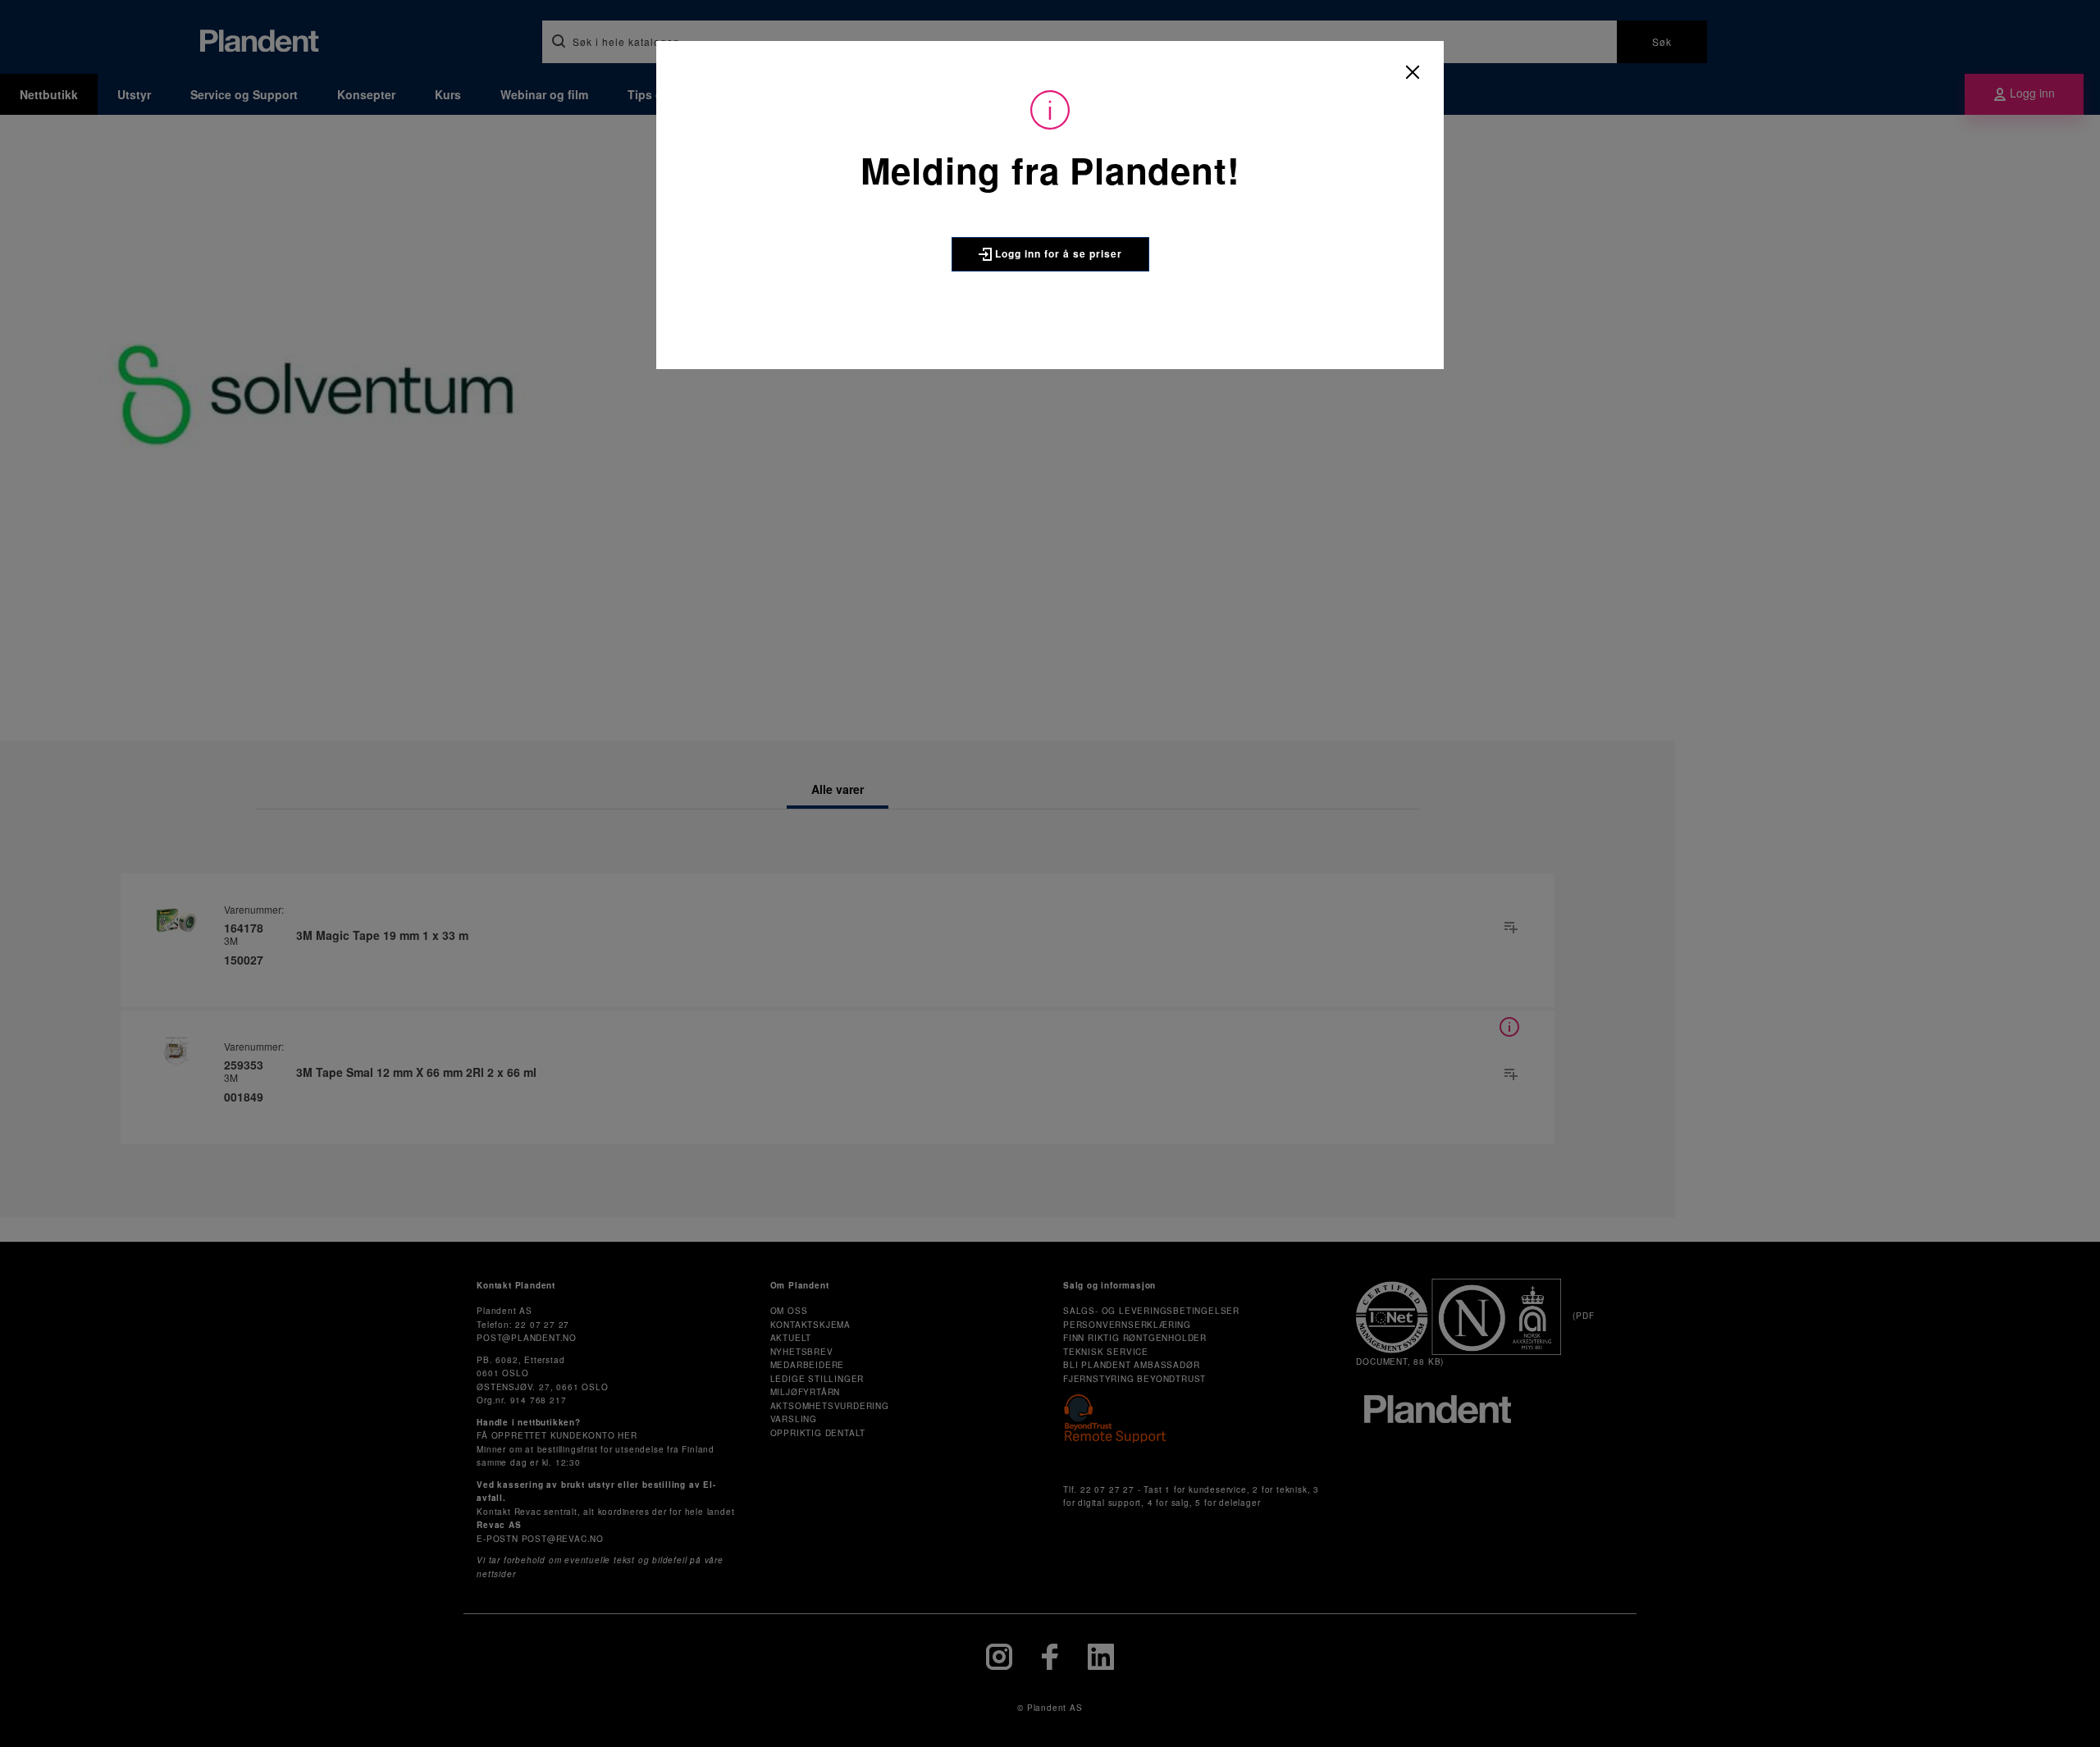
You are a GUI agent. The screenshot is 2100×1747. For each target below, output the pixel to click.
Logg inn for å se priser (1057, 253)
